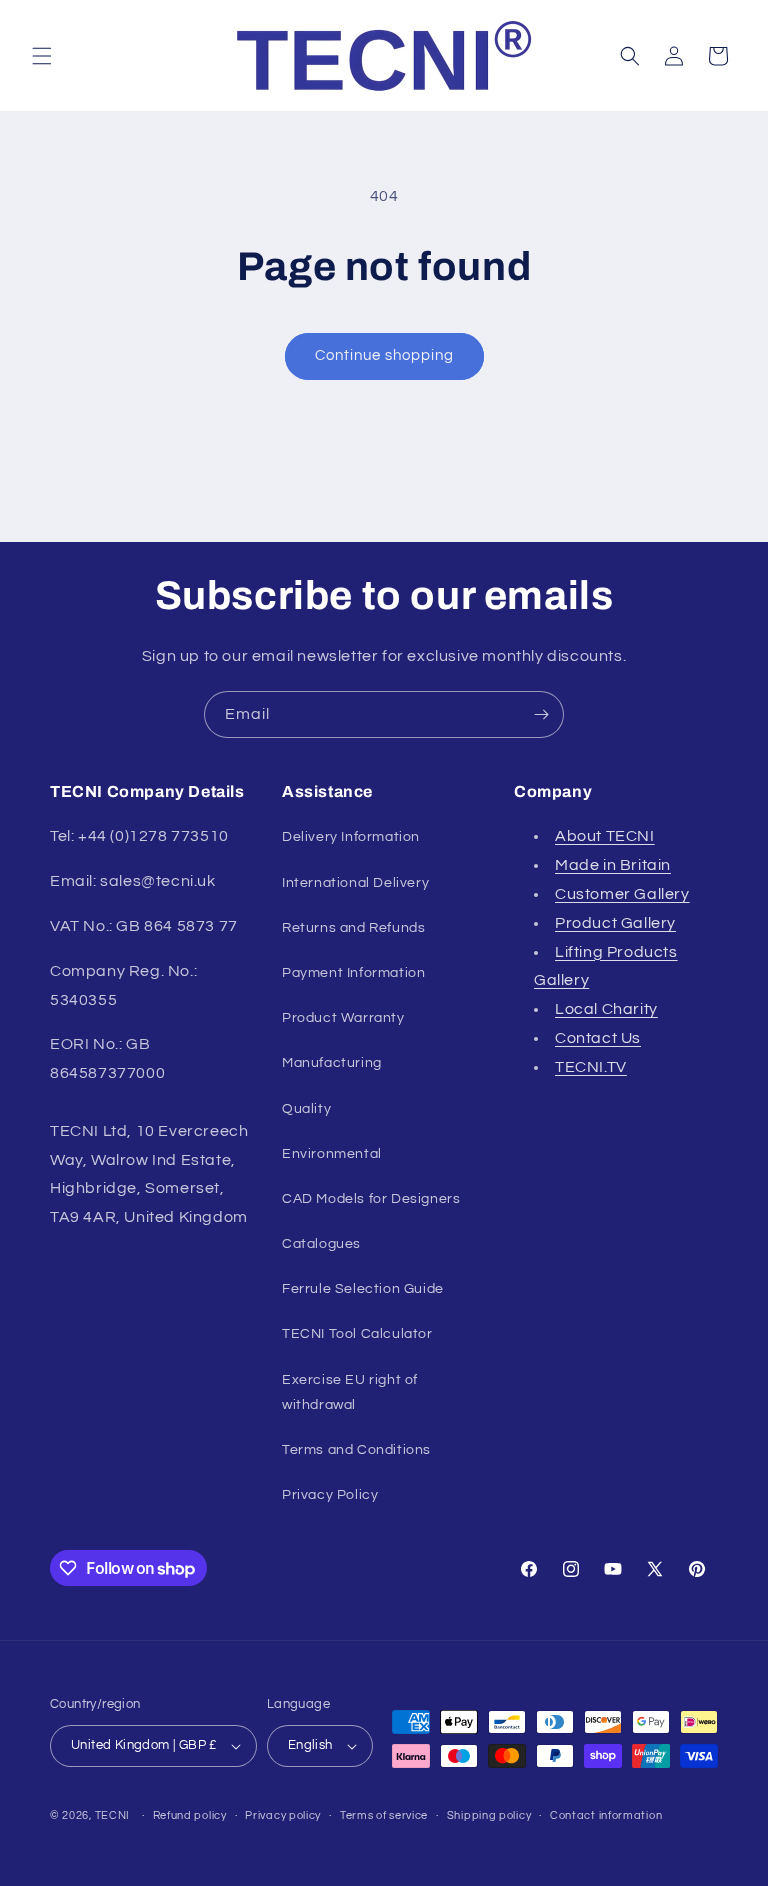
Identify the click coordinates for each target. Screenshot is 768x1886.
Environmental (332, 1154)
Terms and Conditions (356, 1450)
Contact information (606, 1815)
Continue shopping (384, 355)
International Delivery (355, 883)
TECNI (113, 1815)
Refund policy (190, 1815)
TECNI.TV (591, 1067)
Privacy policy (283, 1815)
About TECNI (605, 836)
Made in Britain (613, 865)
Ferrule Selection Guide (363, 1289)
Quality (306, 1109)
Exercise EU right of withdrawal (350, 1392)
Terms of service (384, 1815)
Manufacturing (332, 1063)
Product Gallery (615, 923)
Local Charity (606, 1009)
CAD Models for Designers (371, 1199)
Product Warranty (343, 1018)
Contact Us (598, 1038)
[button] (42, 56)
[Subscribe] (541, 714)
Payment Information (353, 973)
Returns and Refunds (353, 928)
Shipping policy (489, 1815)
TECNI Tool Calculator (357, 1334)
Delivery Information (351, 837)
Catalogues (321, 1244)
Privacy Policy (330, 1495)
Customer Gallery (622, 894)
